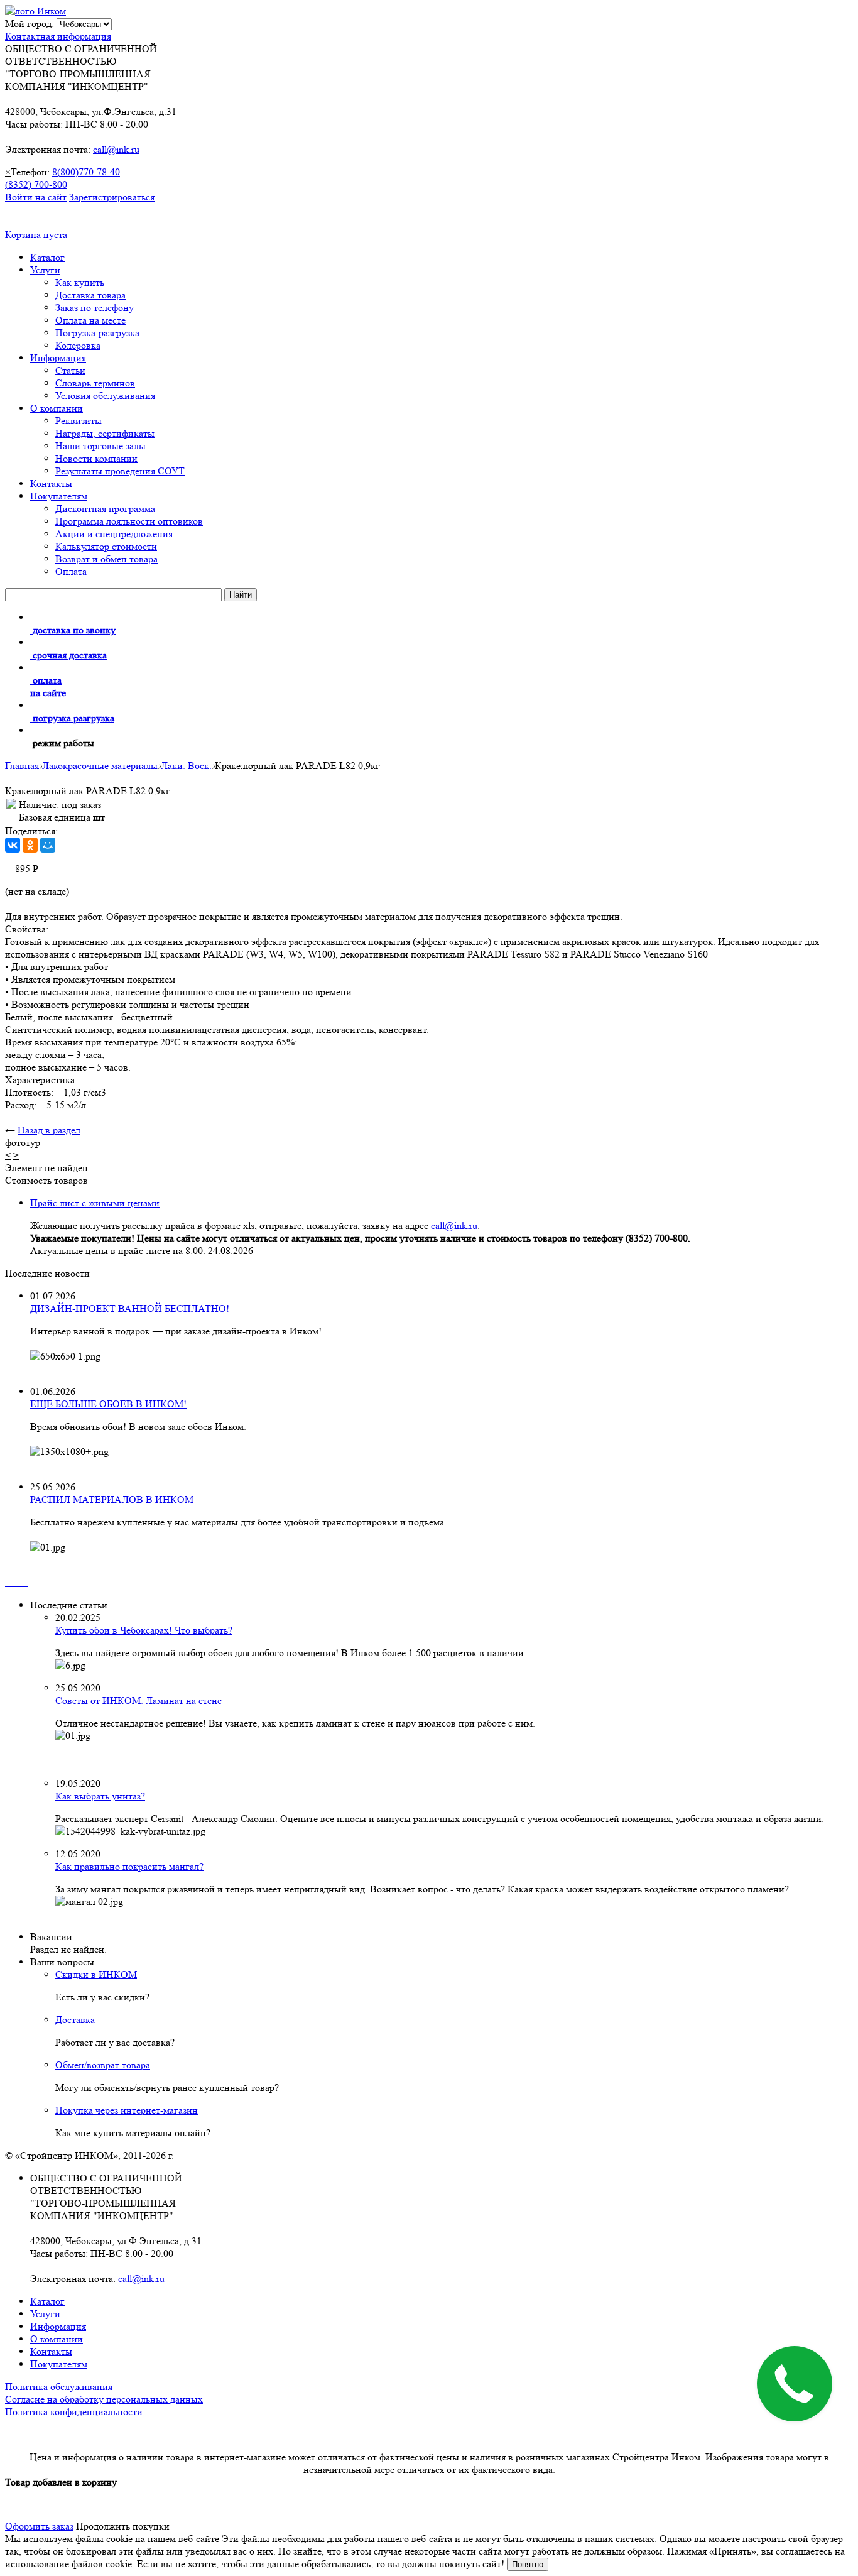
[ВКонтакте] (13, 845)
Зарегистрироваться (112, 197)
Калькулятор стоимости (106, 546)
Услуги (45, 270)
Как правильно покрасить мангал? (129, 1866)
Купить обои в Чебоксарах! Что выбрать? (144, 1630)
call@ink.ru (116, 149)
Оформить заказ (39, 2526)
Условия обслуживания (105, 396)
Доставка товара (90, 295)
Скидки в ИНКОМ (96, 1974)
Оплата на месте (90, 320)
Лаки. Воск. (186, 766)
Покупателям (59, 496)
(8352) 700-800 (36, 184)
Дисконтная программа (105, 509)
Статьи (70, 370)
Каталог (47, 257)
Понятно (528, 2564)
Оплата (71, 571)
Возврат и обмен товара (106, 559)
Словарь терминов (95, 383)
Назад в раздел (49, 1130)
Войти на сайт (36, 197)
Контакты (51, 483)
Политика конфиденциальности (74, 2412)
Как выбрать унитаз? (100, 1796)
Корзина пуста (36, 235)
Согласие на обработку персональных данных (104, 2399)
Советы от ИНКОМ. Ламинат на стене (138, 1700)
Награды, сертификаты (105, 433)
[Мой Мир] (48, 845)
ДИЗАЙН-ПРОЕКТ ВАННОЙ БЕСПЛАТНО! (130, 1308)
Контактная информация (58, 36)
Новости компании (96, 458)
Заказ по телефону (95, 308)
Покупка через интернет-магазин (127, 2110)
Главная (22, 766)
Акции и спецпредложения (114, 534)
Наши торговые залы (100, 446)
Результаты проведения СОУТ (120, 471)
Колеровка (78, 345)
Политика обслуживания (59, 2387)
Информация (58, 358)
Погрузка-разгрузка (97, 333)
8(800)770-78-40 (86, 172)
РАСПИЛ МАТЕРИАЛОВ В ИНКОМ (112, 1499)
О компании (57, 408)
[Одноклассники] (30, 845)
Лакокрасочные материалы (100, 766)
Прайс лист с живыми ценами (95, 1203)
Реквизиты (79, 421)
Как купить (80, 282)
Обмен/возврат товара (103, 2065)
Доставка (75, 2020)
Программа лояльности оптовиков (129, 521)
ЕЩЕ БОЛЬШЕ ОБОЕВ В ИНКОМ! (108, 1404)
